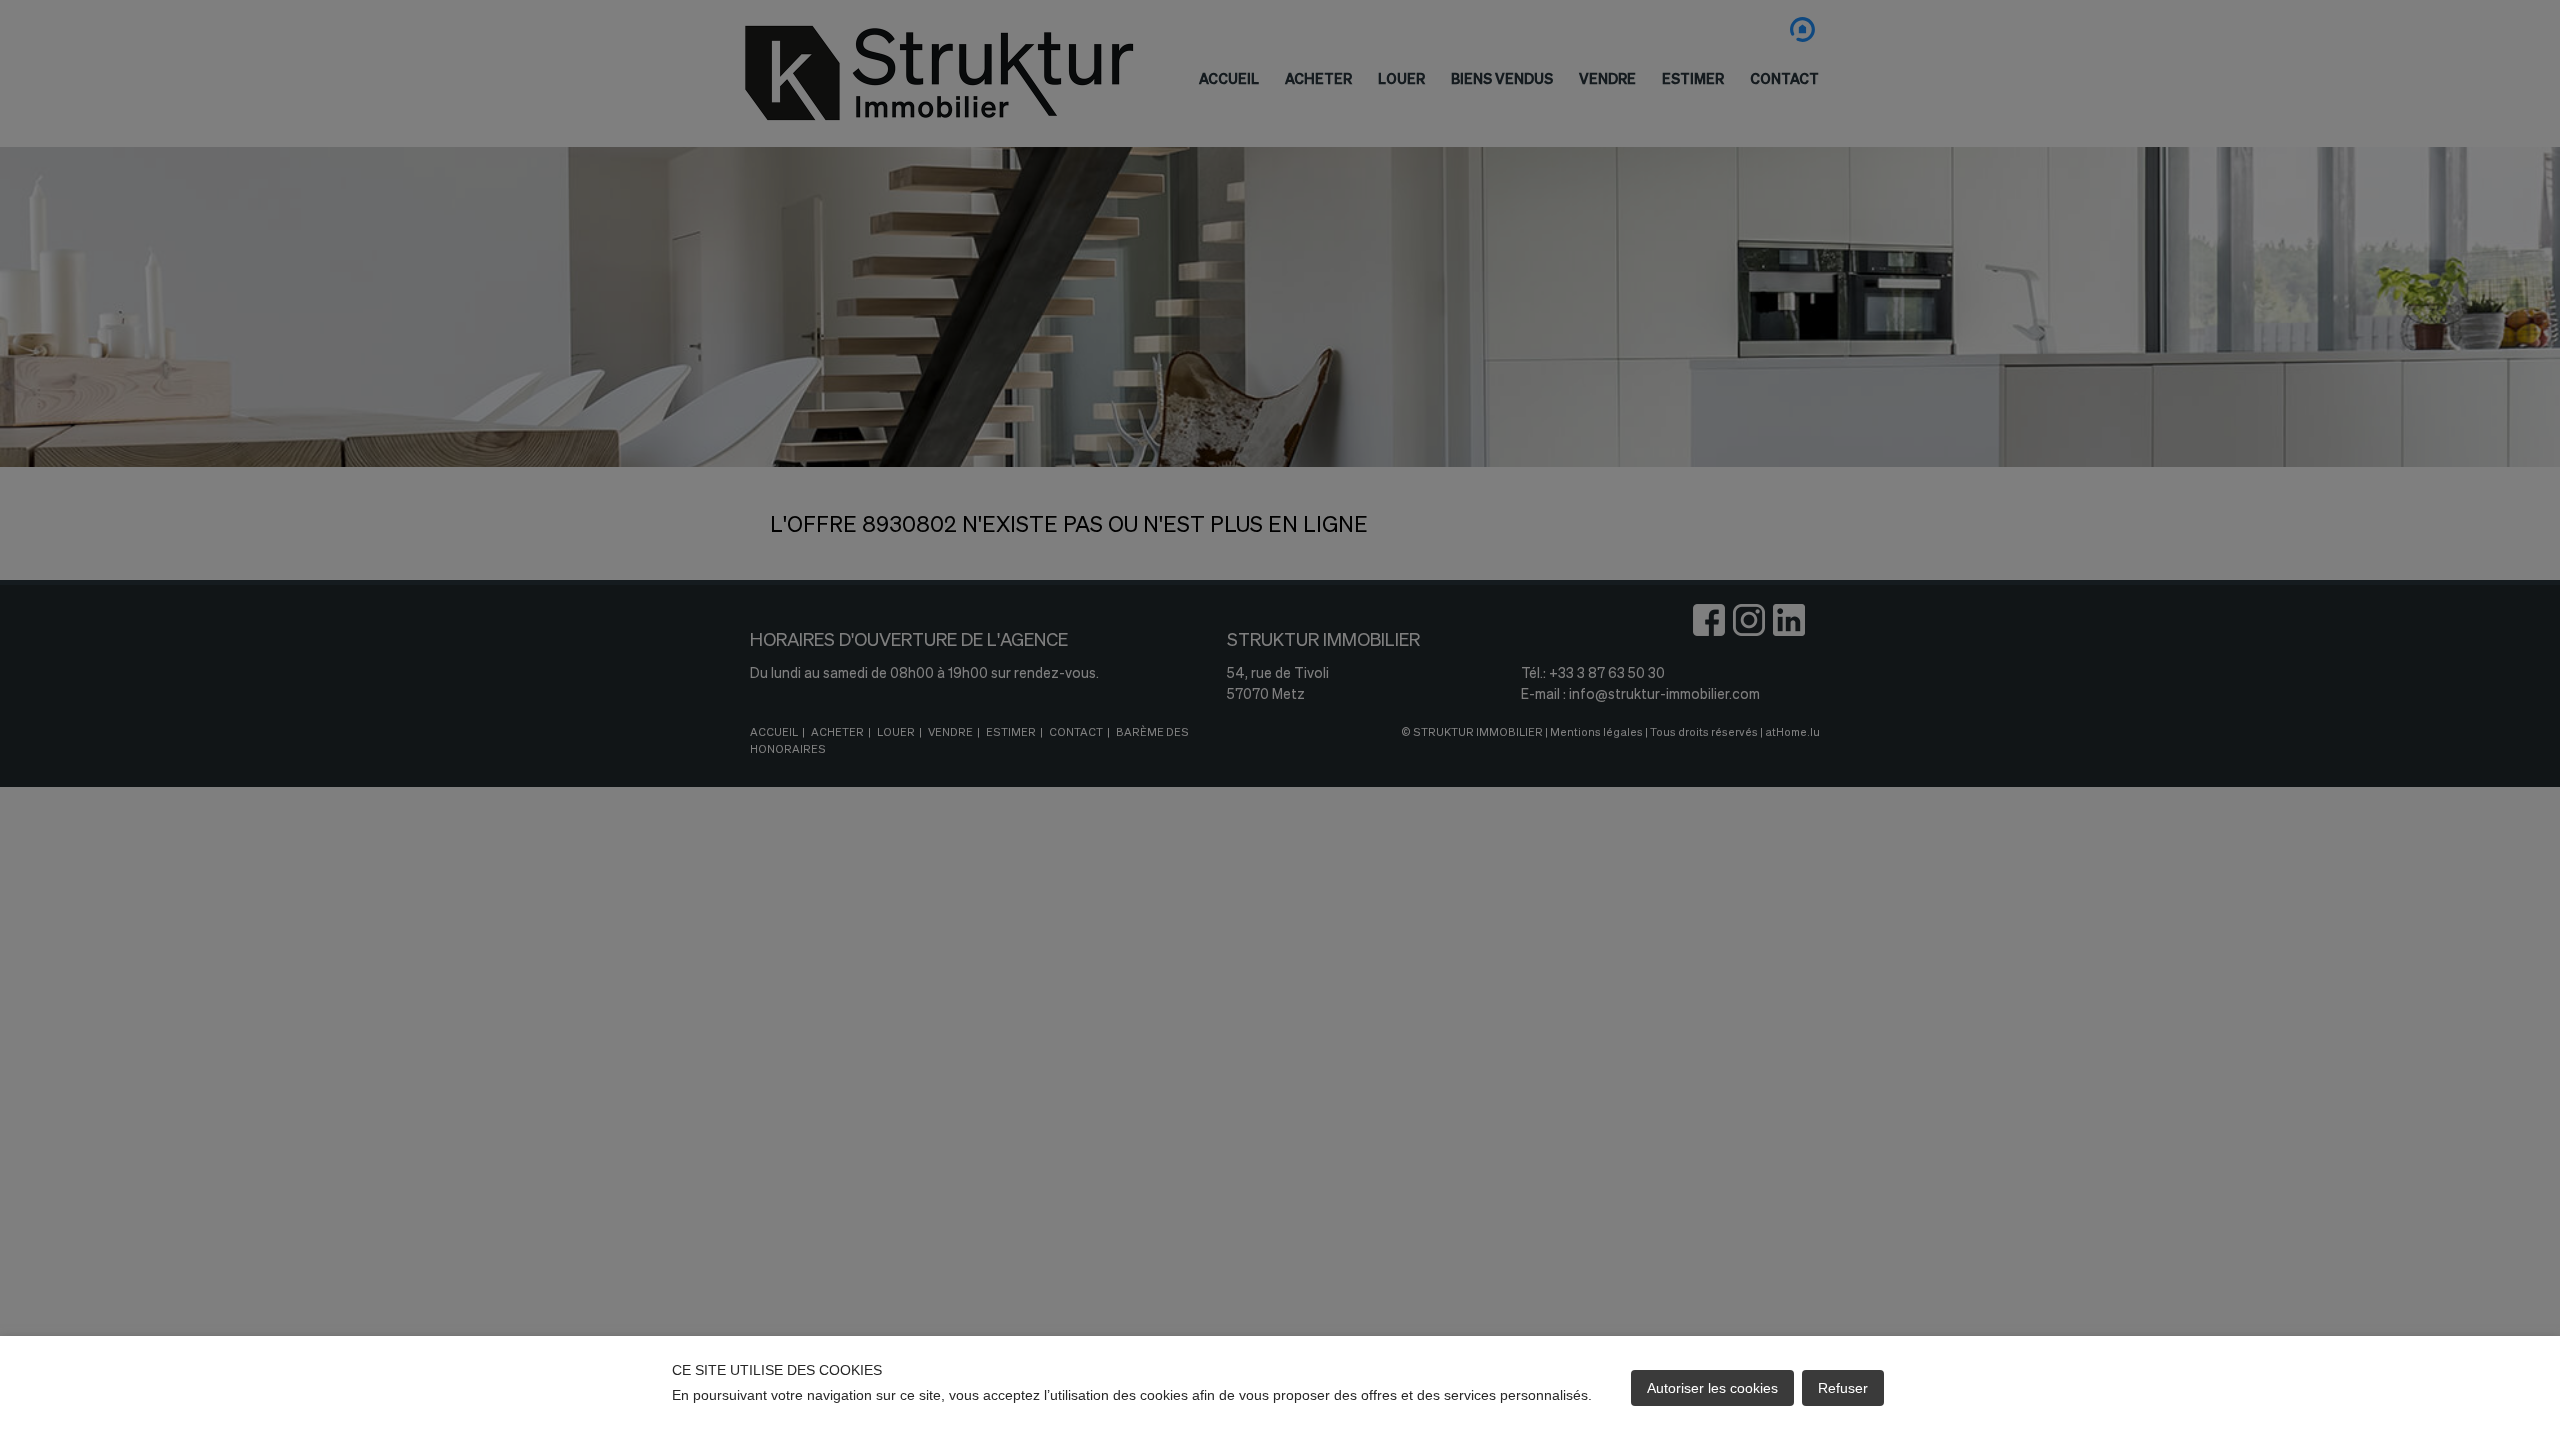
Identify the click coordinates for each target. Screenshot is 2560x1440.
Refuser (1843, 1388)
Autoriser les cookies (1712, 1388)
